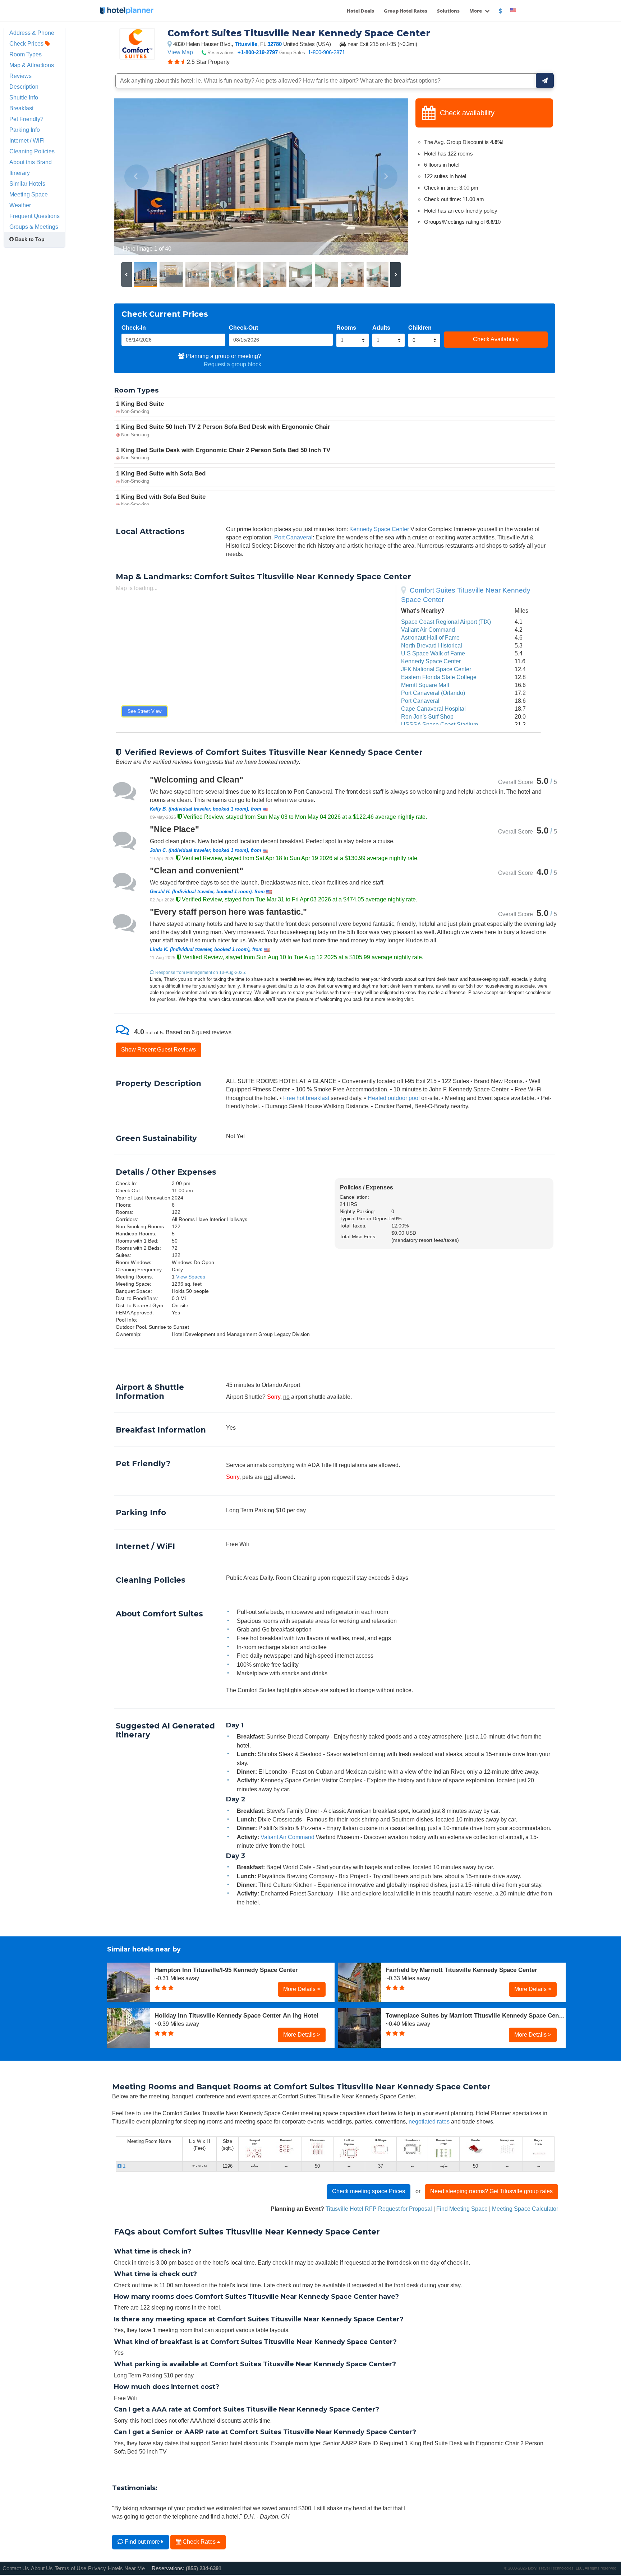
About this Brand (31, 162)
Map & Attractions (32, 65)
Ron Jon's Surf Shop (427, 716)
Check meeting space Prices (369, 2191)
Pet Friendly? (26, 119)
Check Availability (496, 339)
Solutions (448, 11)
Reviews (20, 76)
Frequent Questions (34, 216)
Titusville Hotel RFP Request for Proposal (379, 2209)
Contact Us (16, 2568)
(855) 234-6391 (204, 2568)
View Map (180, 52)
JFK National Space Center (436, 669)
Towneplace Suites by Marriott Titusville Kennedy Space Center (476, 2015)
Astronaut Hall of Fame (430, 637)
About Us (42, 2568)
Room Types (26, 54)
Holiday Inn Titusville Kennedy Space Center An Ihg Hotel (236, 2015)
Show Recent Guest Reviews (158, 1049)
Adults (381, 328)
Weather (20, 205)
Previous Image (137, 177)
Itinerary (20, 173)
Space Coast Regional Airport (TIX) (446, 622)
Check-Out (243, 328)
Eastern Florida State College (439, 677)
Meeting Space (29, 194)
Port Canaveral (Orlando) (433, 693)
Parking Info (25, 130)
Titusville (246, 44)
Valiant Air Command (428, 630)
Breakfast (21, 108)
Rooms (346, 328)
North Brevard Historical (432, 645)
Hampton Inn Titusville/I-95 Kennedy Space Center (226, 1970)
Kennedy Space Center (379, 529)
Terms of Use (70, 2568)
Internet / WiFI (27, 140)
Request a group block (233, 364)
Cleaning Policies (32, 151)
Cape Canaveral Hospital (433, 709)
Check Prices (27, 43)
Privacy (97, 2568)
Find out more (142, 2542)
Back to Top (29, 239)
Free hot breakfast (306, 1098)
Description (24, 87)
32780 (275, 44)
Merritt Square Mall (425, 685)
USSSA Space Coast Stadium (440, 724)
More (476, 11)
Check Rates (199, 2542)
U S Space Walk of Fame (433, 653)
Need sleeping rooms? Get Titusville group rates (491, 2191)
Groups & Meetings (34, 227)
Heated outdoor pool (394, 1098)
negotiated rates (429, 2121)
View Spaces (191, 1277)
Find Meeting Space (462, 2209)
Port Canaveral (293, 537)
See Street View (144, 711)
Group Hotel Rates (406, 11)
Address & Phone (32, 33)
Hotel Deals (360, 11)
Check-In (134, 328)
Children (420, 328)
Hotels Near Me (126, 2568)
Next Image (385, 177)
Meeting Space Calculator (525, 2209)
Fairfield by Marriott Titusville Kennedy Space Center (461, 1970)
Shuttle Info (24, 97)
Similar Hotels (27, 184)
